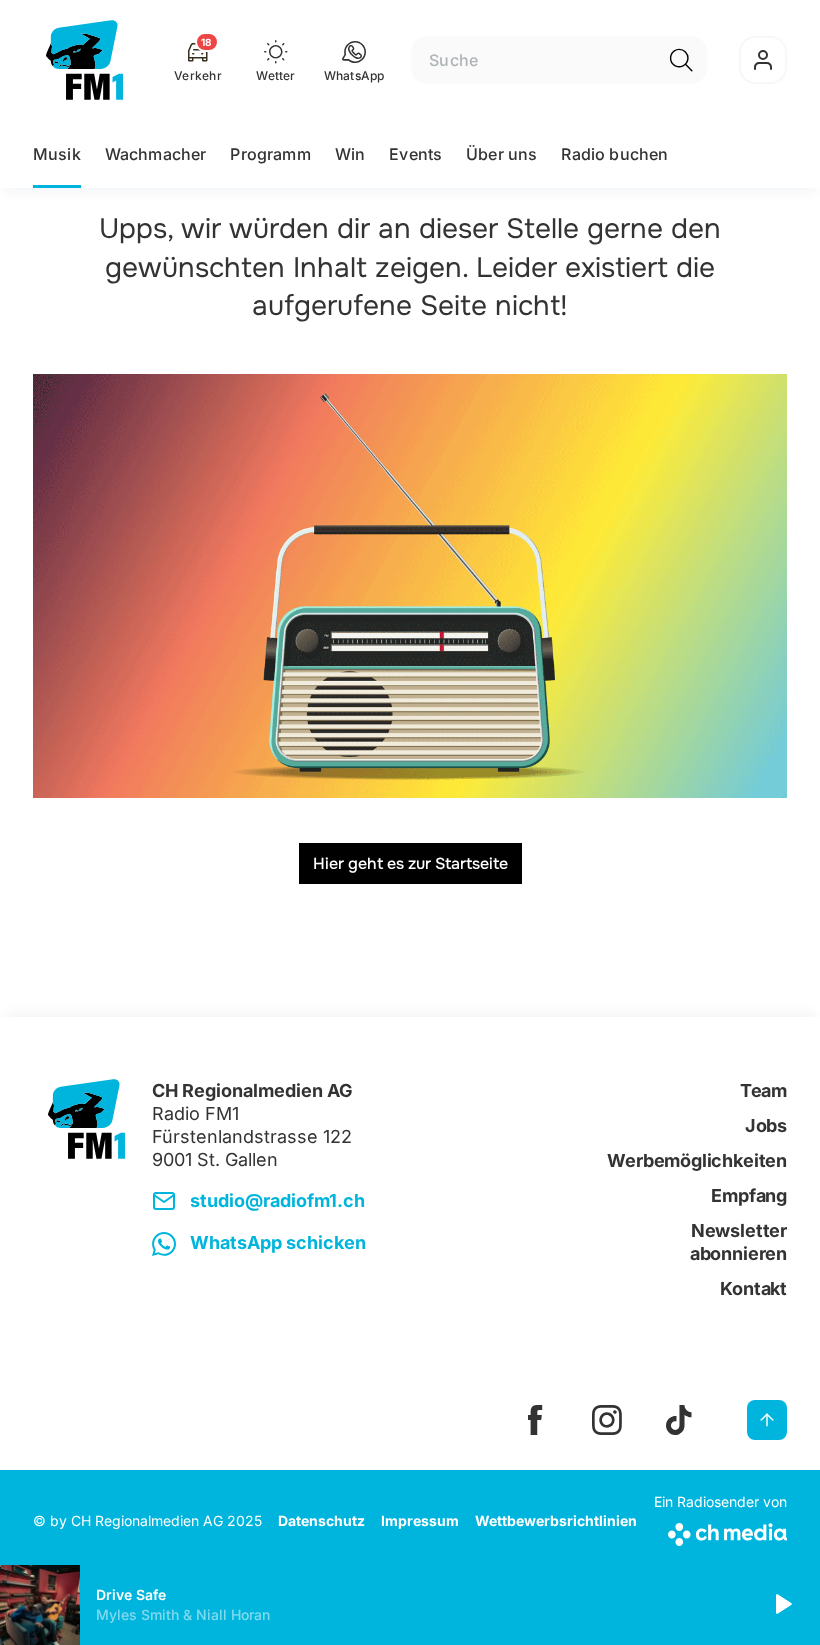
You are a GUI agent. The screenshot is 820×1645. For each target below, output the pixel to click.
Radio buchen (614, 154)
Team (763, 1090)
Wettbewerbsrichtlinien (556, 1520)
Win (350, 154)
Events (415, 154)
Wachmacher (156, 154)
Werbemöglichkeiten (697, 1160)
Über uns (501, 154)
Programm (270, 154)
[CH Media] (720, 1530)
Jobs (766, 1125)
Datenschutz (321, 1520)
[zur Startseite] (84, 60)
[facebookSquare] (535, 1420)
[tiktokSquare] (679, 1420)
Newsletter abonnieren (738, 1242)
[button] (354, 60)
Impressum (420, 1520)
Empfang (749, 1195)
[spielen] (782, 1605)
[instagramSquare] (607, 1420)
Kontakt (753, 1288)
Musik (57, 154)
